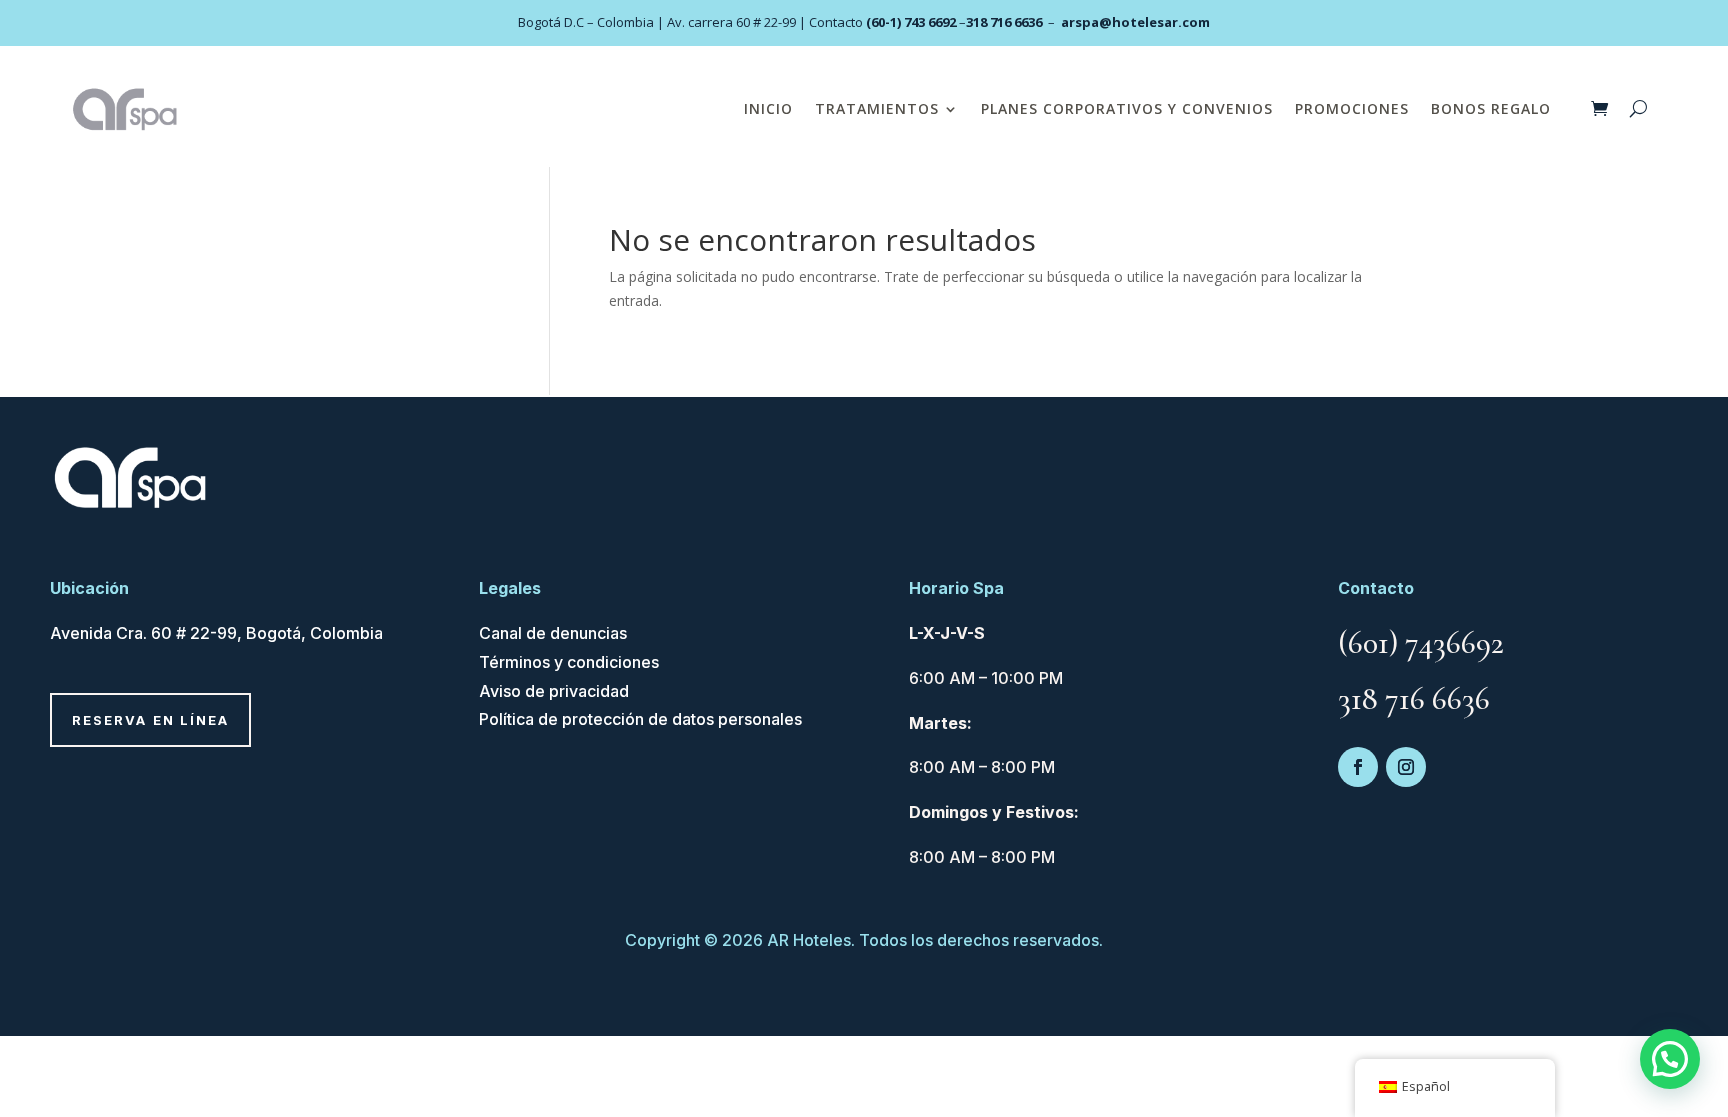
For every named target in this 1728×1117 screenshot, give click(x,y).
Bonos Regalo (1491, 108)
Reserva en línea (150, 720)
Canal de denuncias (553, 633)
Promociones (1352, 108)
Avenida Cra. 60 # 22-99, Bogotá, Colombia (216, 633)
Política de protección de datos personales (640, 719)
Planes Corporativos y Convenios (1127, 108)
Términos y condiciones (569, 662)
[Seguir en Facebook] (1358, 767)
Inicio (768, 108)
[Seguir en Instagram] (1406, 767)
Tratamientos (877, 108)
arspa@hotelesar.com (1135, 22)
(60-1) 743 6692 (911, 22)
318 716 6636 (1004, 22)
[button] (1670, 1059)
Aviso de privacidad (554, 691)
